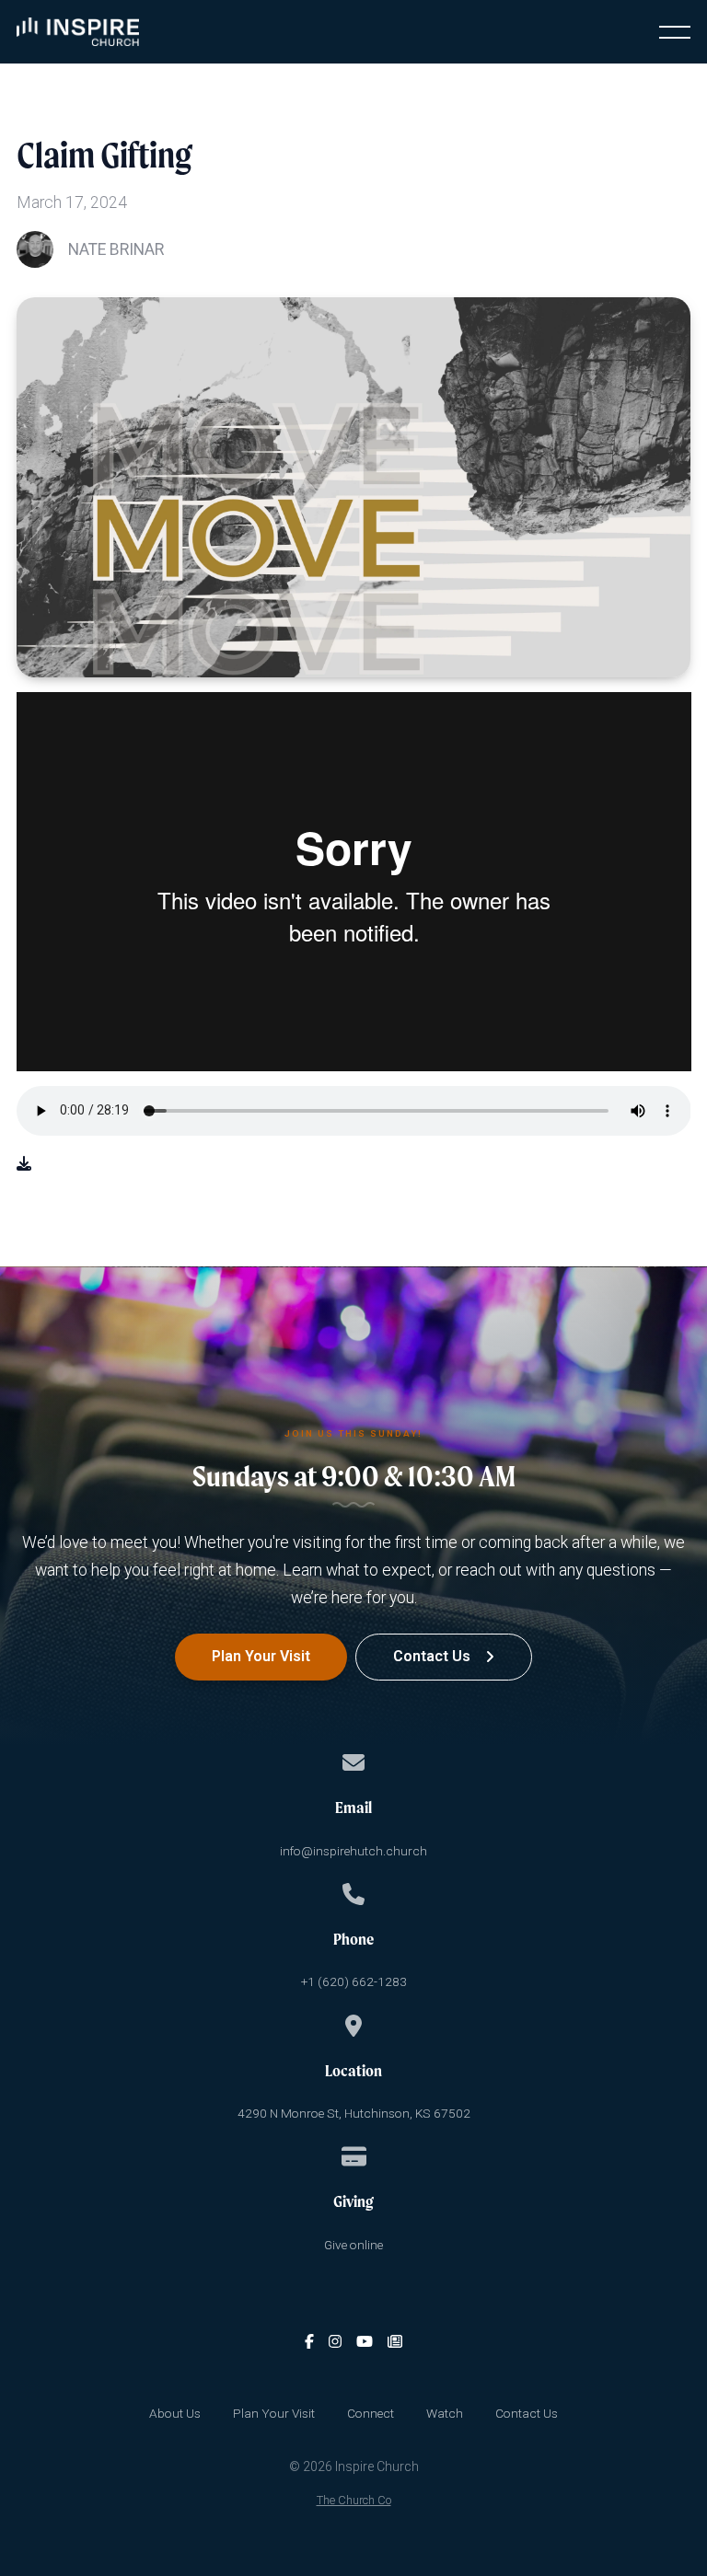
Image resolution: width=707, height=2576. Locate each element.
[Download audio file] (24, 1164)
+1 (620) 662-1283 (354, 1981)
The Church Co (354, 2500)
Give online (353, 2245)
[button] (675, 32)
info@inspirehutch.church (353, 1851)
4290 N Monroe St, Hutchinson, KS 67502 (354, 2113)
